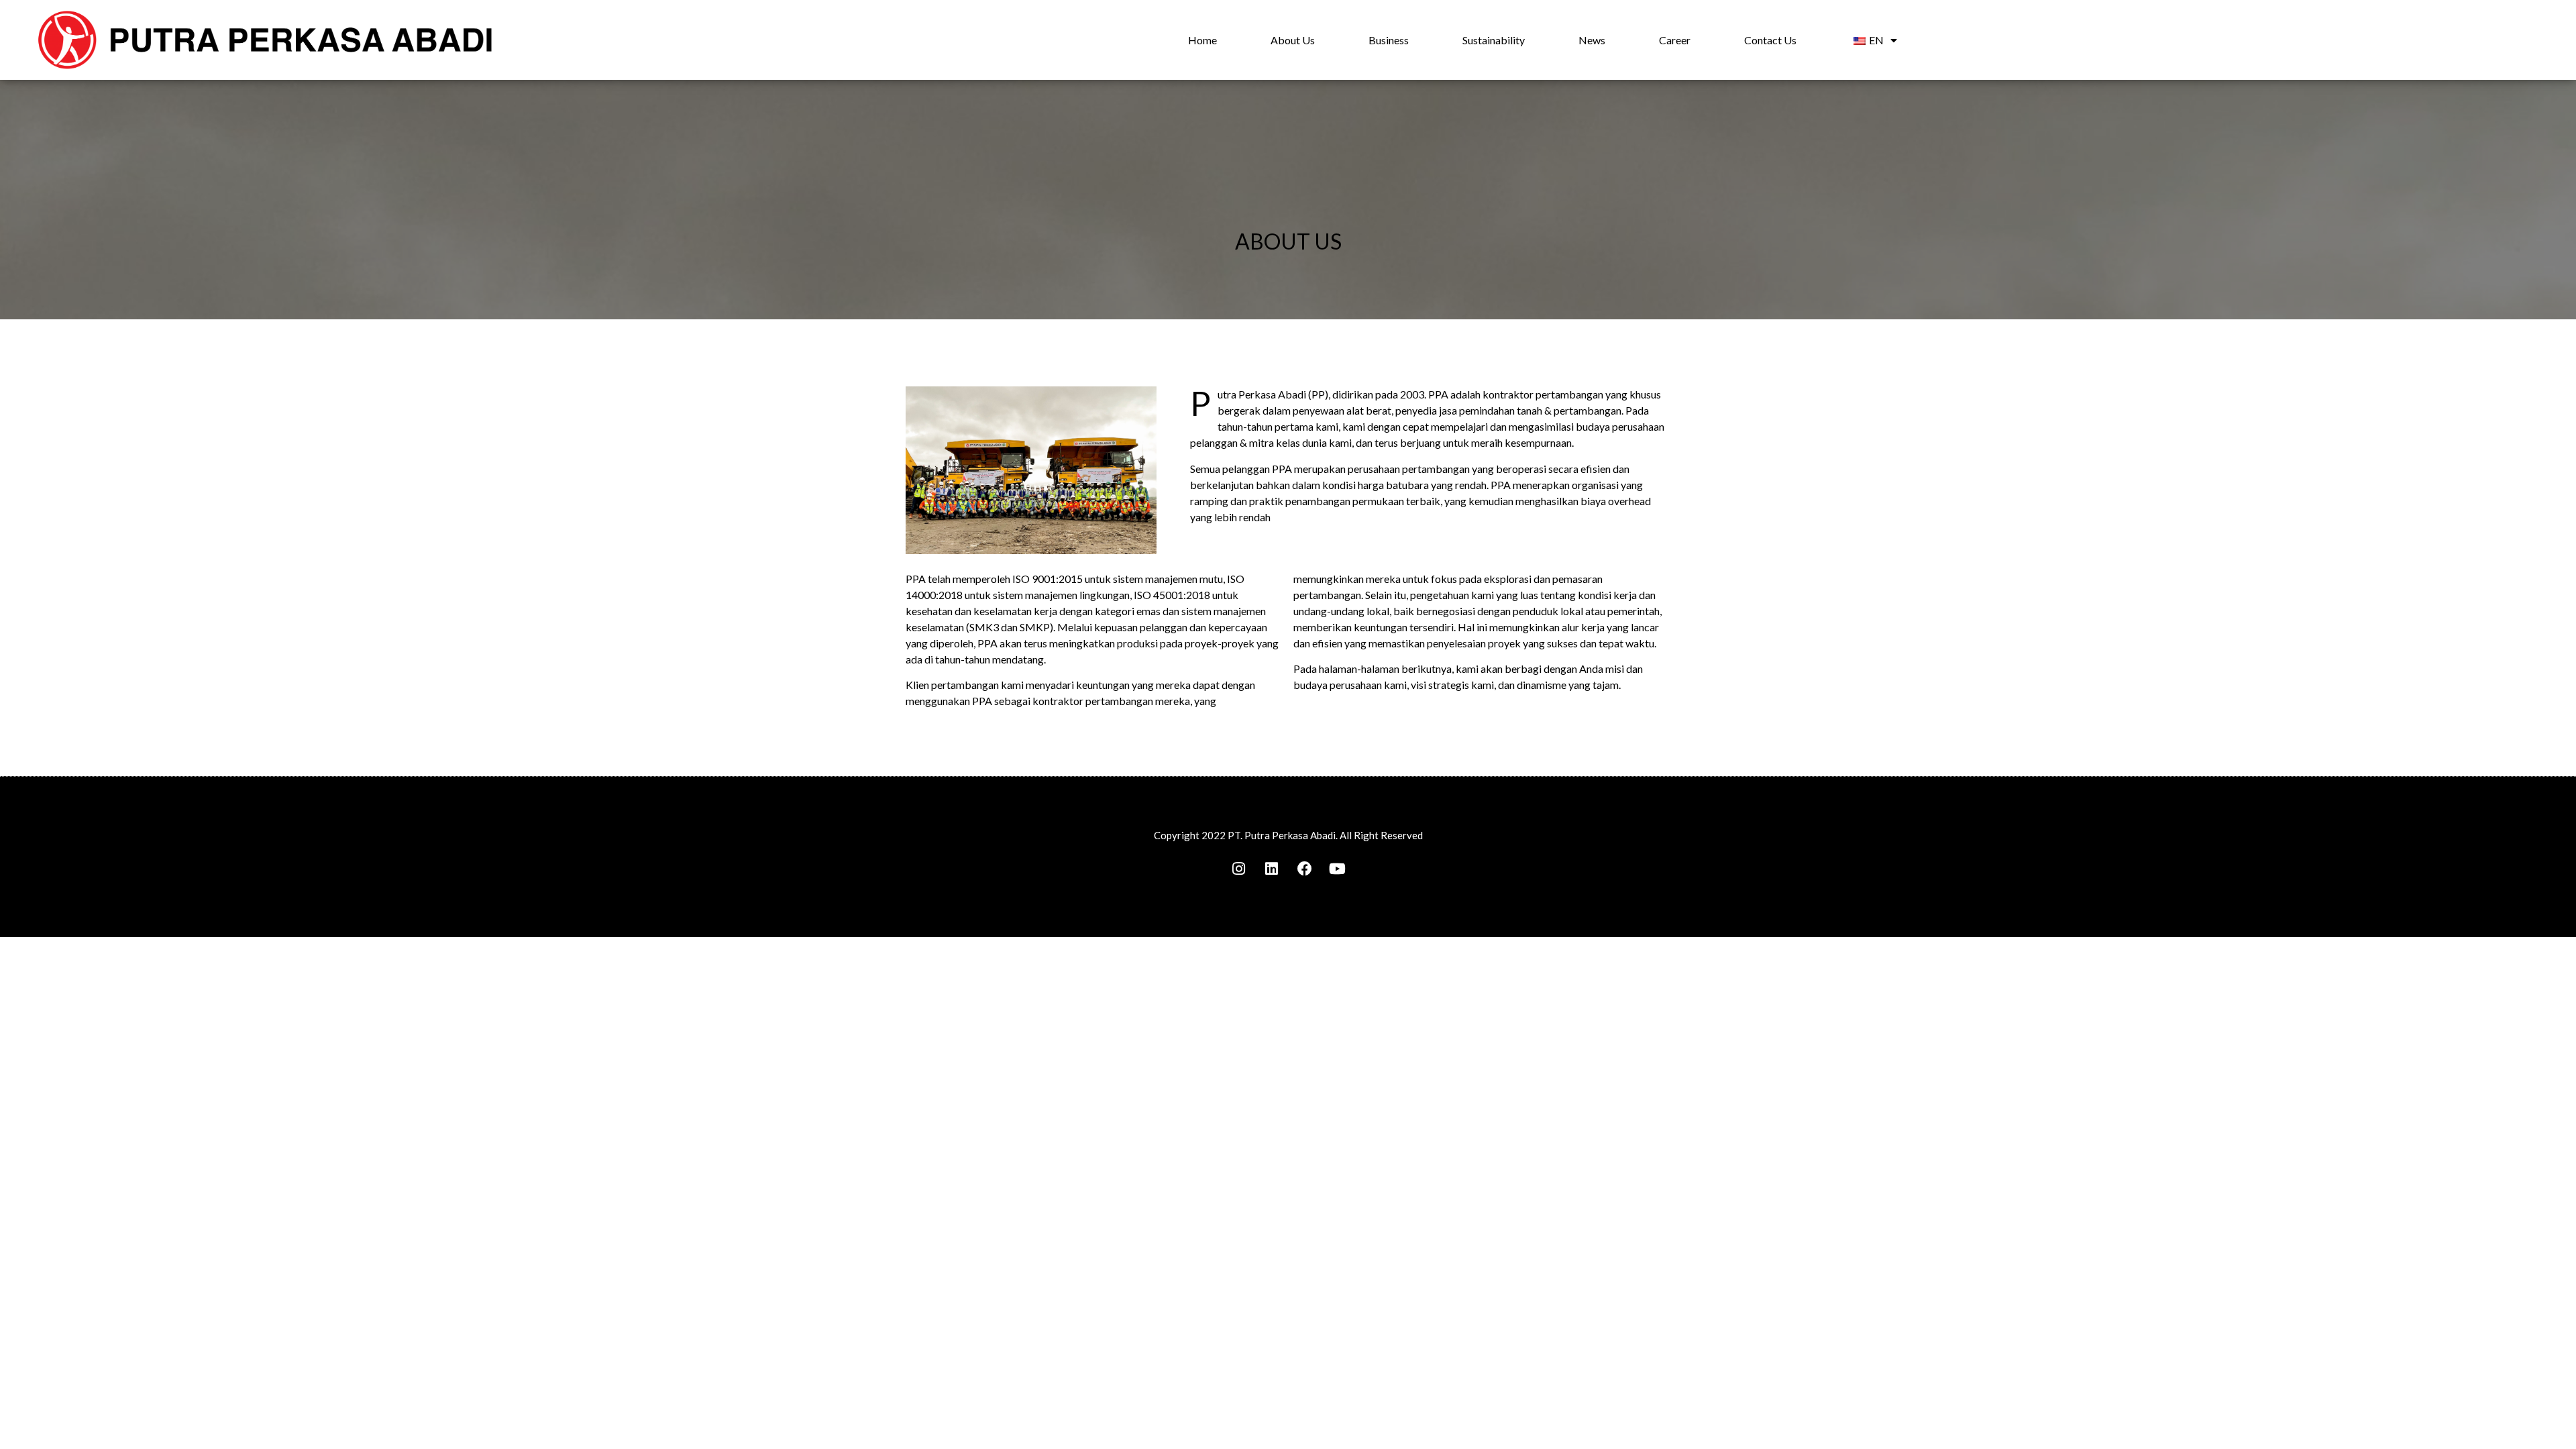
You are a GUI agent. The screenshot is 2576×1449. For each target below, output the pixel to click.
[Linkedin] (1272, 869)
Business (1389, 40)
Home (1202, 40)
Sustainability (1494, 40)
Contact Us (1770, 40)
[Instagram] (1239, 869)
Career (1675, 40)
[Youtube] (1338, 869)
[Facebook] (1305, 869)
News (1592, 40)
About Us (1293, 40)
